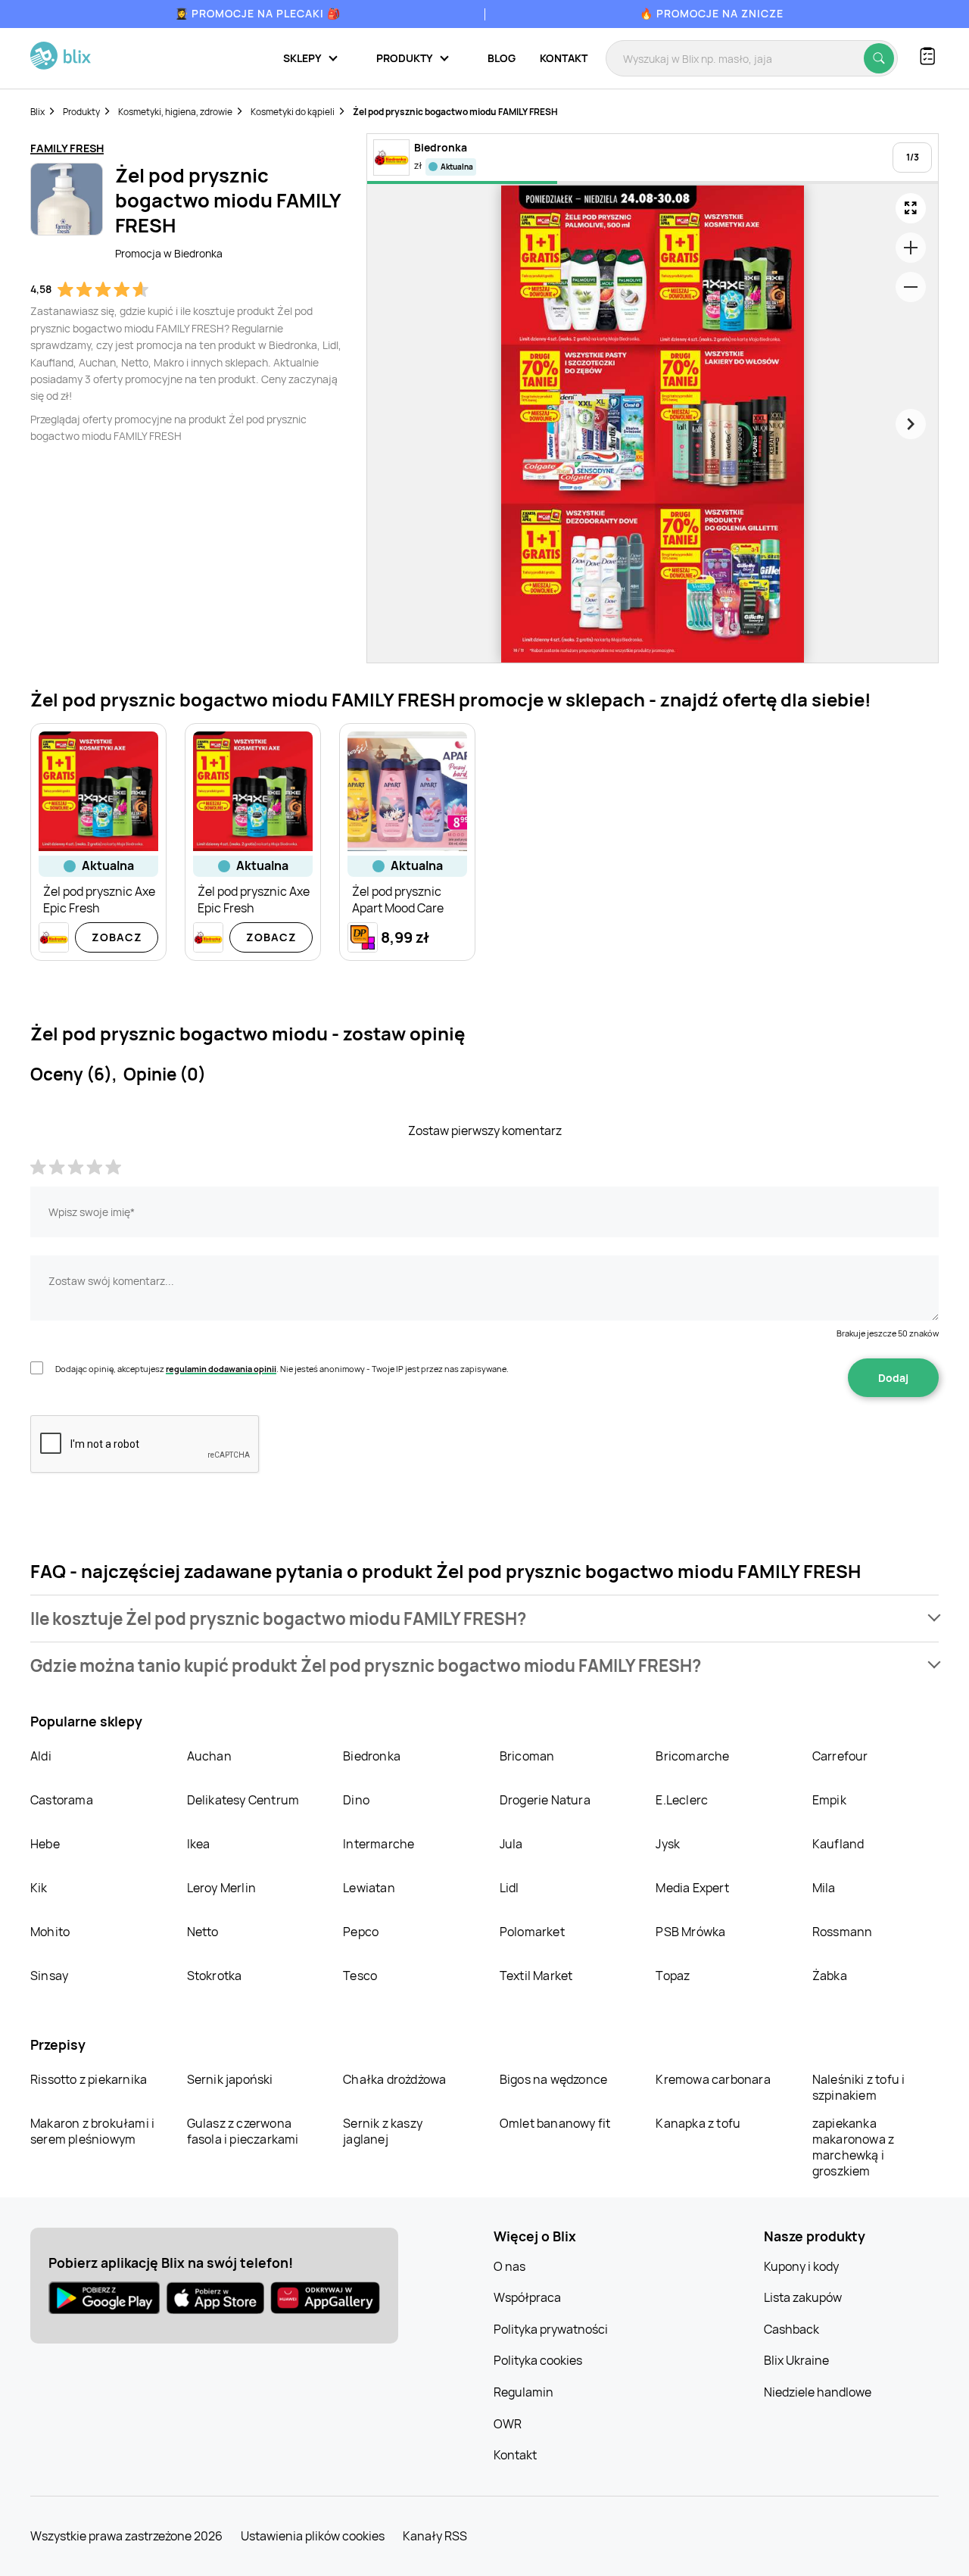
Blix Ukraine (796, 2360)
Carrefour (840, 1756)
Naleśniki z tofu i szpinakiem (859, 2087)
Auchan (209, 1756)
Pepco (361, 1932)
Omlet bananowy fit (555, 2123)
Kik (39, 1888)
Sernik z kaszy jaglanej (383, 2131)
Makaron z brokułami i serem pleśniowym (92, 2131)
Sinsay (49, 1976)
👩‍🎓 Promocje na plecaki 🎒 (258, 13)
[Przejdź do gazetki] (911, 208)
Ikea (199, 1844)
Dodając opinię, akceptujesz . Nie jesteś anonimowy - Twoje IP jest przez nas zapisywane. (282, 1369)
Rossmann (843, 1932)
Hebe (45, 1844)
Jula (511, 1844)
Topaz (673, 1976)
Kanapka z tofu (698, 2123)
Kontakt (564, 58)
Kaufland (838, 1844)
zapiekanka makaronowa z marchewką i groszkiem (853, 2147)
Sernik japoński (230, 2079)
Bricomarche (692, 1756)
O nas (509, 2266)
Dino (356, 1800)
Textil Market (536, 1976)
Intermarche (379, 1844)
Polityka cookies (538, 2360)
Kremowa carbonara (713, 2079)
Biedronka (372, 1756)
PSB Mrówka (690, 1932)
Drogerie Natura (545, 1800)
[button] (484, 1619)
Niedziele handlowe (818, 2392)
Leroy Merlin (221, 1888)
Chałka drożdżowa (394, 2079)
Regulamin (523, 2392)
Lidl (509, 1888)
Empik (829, 1800)
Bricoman (527, 1756)
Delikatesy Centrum (243, 1800)
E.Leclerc (682, 1800)
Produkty (81, 112)
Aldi (41, 1756)
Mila (824, 1888)
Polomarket (532, 1932)
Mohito (50, 1932)
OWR (508, 2424)
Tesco (360, 1976)
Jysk (668, 1844)
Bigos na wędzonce (553, 2079)
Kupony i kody (801, 2266)
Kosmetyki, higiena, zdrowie (175, 112)
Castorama (62, 1800)
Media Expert (692, 1888)
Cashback (791, 2329)
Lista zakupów (803, 2297)
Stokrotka (215, 1976)
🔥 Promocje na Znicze (712, 13)
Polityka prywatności (551, 2329)
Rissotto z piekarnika (89, 2079)
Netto (203, 1932)
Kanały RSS (435, 2536)
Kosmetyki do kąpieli (293, 112)
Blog (502, 58)
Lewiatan (369, 1888)
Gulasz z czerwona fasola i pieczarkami (243, 2131)
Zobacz (117, 937)
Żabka (830, 1976)
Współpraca (527, 2297)
